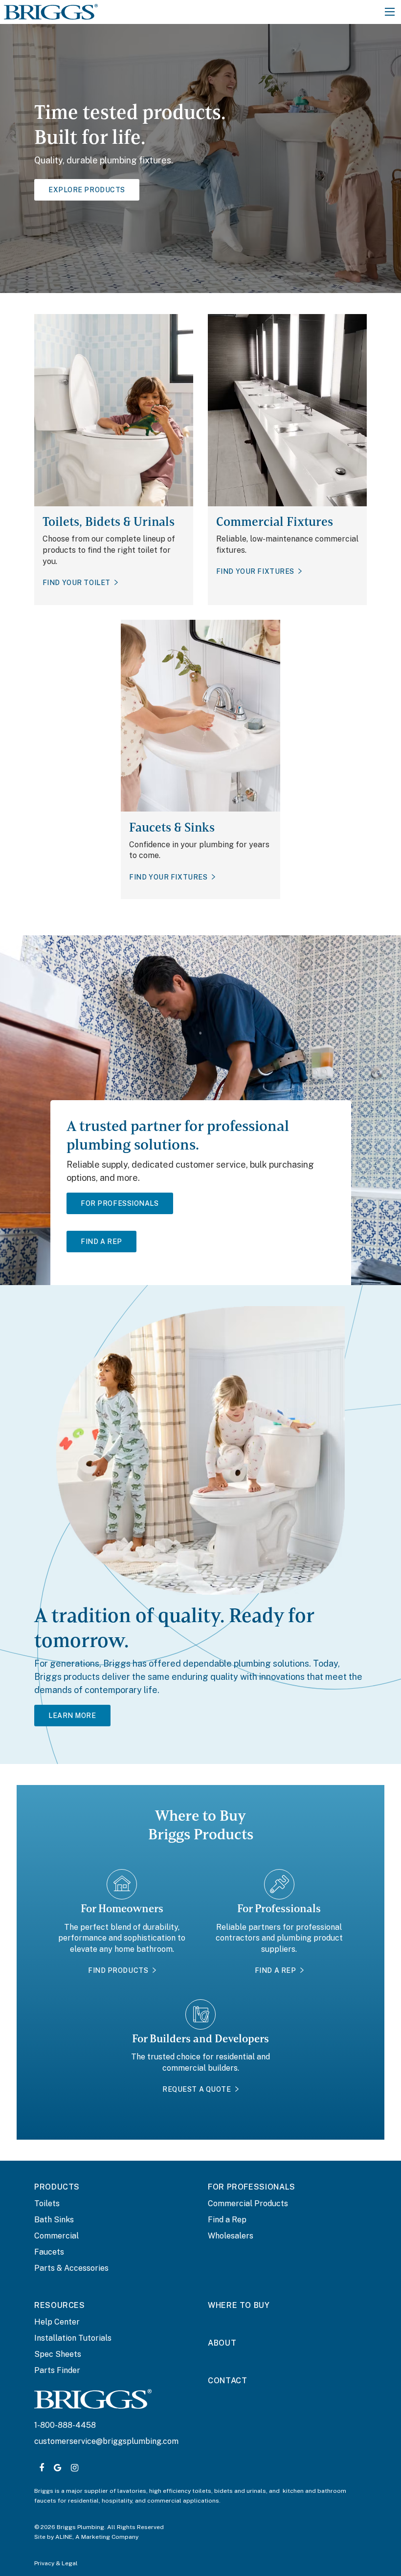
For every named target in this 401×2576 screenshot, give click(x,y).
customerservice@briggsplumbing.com (106, 2441)
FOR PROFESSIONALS (252, 2187)
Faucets (49, 2252)
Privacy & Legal (56, 2563)
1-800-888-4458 (65, 2425)
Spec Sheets (58, 2354)
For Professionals (120, 1203)
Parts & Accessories (71, 2268)
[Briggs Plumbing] (51, 11)
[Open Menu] (390, 12)
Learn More (72, 1716)
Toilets (47, 2203)
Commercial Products (248, 2203)
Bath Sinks (54, 2220)
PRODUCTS (57, 2187)
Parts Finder (57, 2370)
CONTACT (227, 2381)
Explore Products (87, 190)
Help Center (57, 2322)
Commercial (56, 2236)
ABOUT (222, 2343)
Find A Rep (101, 1242)
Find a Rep (227, 2220)
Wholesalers (231, 2236)
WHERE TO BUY (239, 2305)
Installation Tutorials (73, 2338)
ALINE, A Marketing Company (97, 2537)
